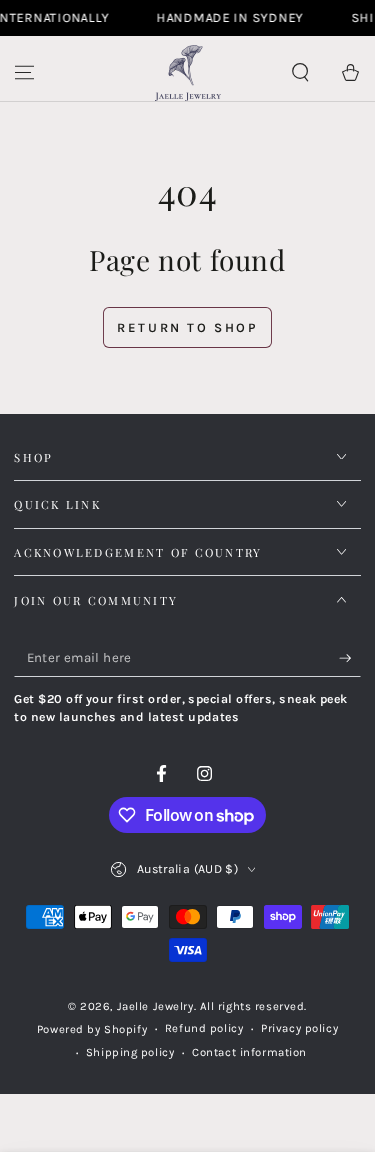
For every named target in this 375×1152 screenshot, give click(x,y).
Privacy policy (299, 1028)
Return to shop (187, 327)
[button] (300, 73)
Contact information (249, 1052)
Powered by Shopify (92, 1029)
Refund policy (204, 1028)
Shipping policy (130, 1052)
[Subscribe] (350, 658)
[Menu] (24, 73)
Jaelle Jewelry (155, 1006)
